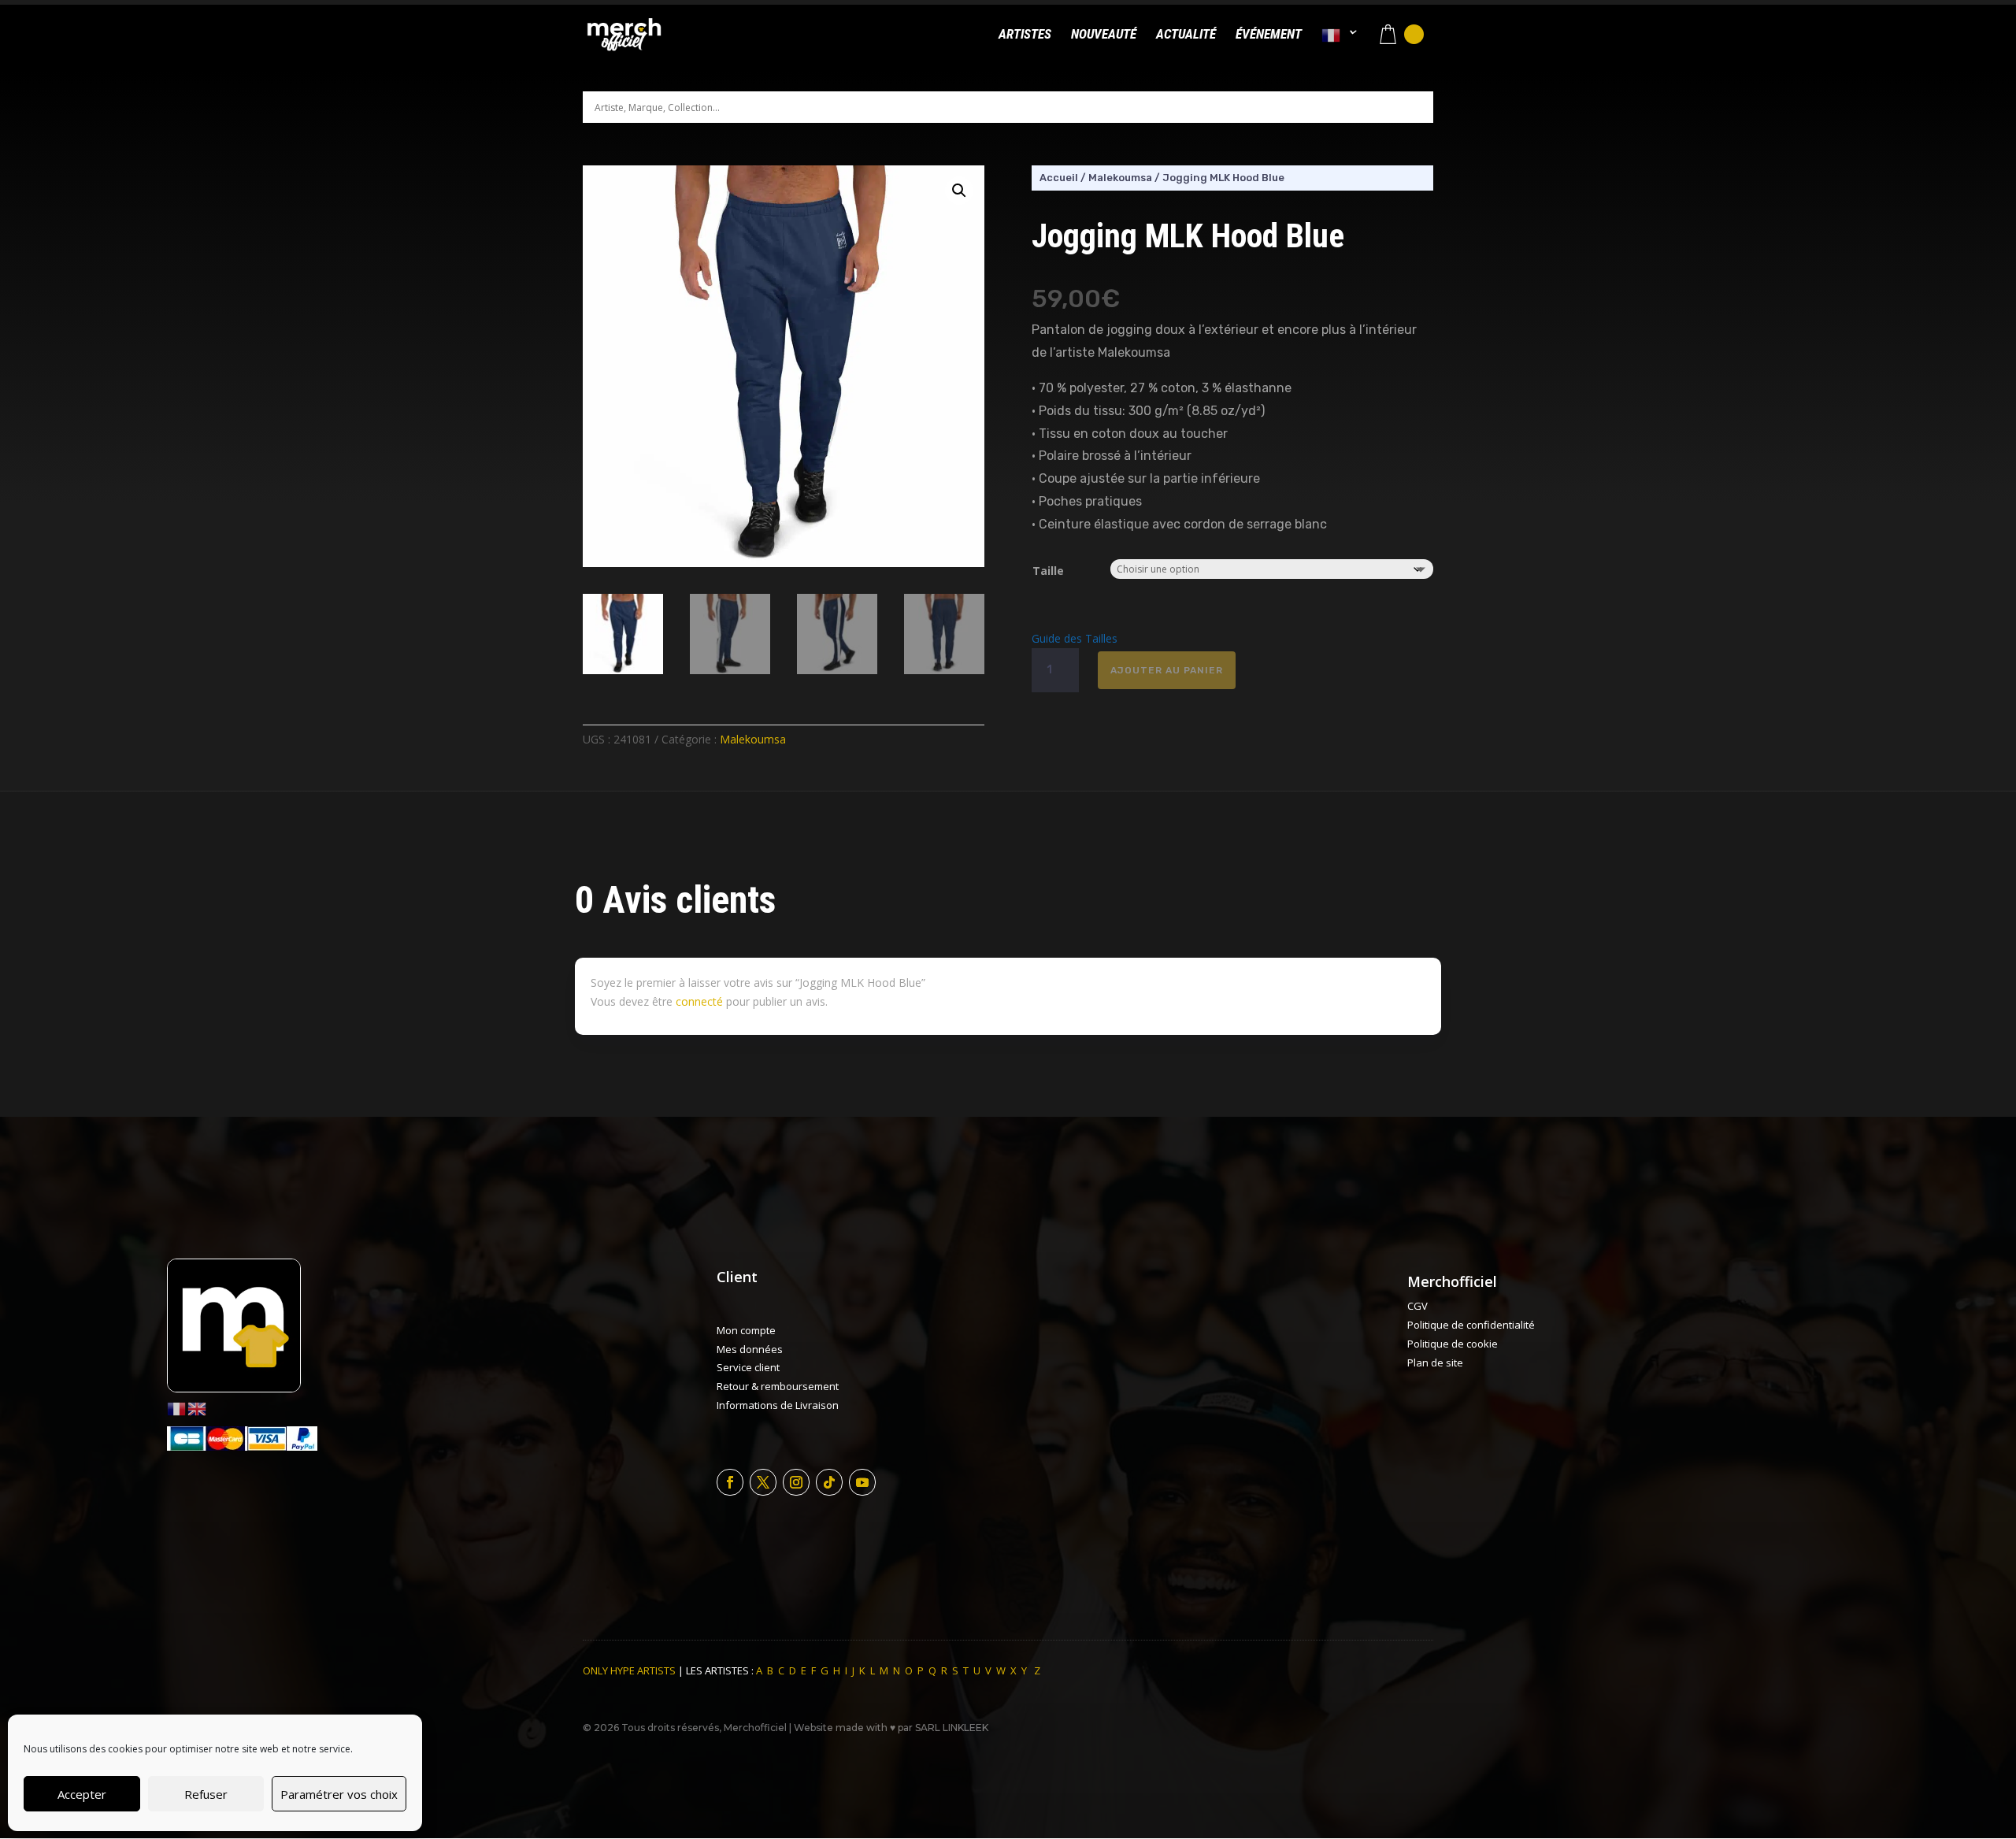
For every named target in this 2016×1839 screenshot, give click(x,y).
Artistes (1025, 35)
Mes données (750, 1349)
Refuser (206, 1794)
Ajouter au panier (1167, 670)
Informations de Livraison (778, 1405)
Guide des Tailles (1075, 638)
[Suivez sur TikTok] (829, 1482)
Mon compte (746, 1330)
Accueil (1059, 178)
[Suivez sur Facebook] (730, 1482)
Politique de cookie (1453, 1344)
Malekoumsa (753, 739)
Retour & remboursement (778, 1386)
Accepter (82, 1794)
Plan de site (1435, 1363)
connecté (699, 1001)
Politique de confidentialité (1471, 1325)
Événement (1269, 35)
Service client (748, 1367)
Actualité (1186, 35)
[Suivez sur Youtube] (862, 1482)
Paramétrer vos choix (339, 1794)
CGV (1417, 1306)
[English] (198, 1408)
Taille (1048, 571)
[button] (959, 191)
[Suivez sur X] (763, 1482)
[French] (1340, 48)
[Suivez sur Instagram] (796, 1482)
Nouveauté (1104, 35)
